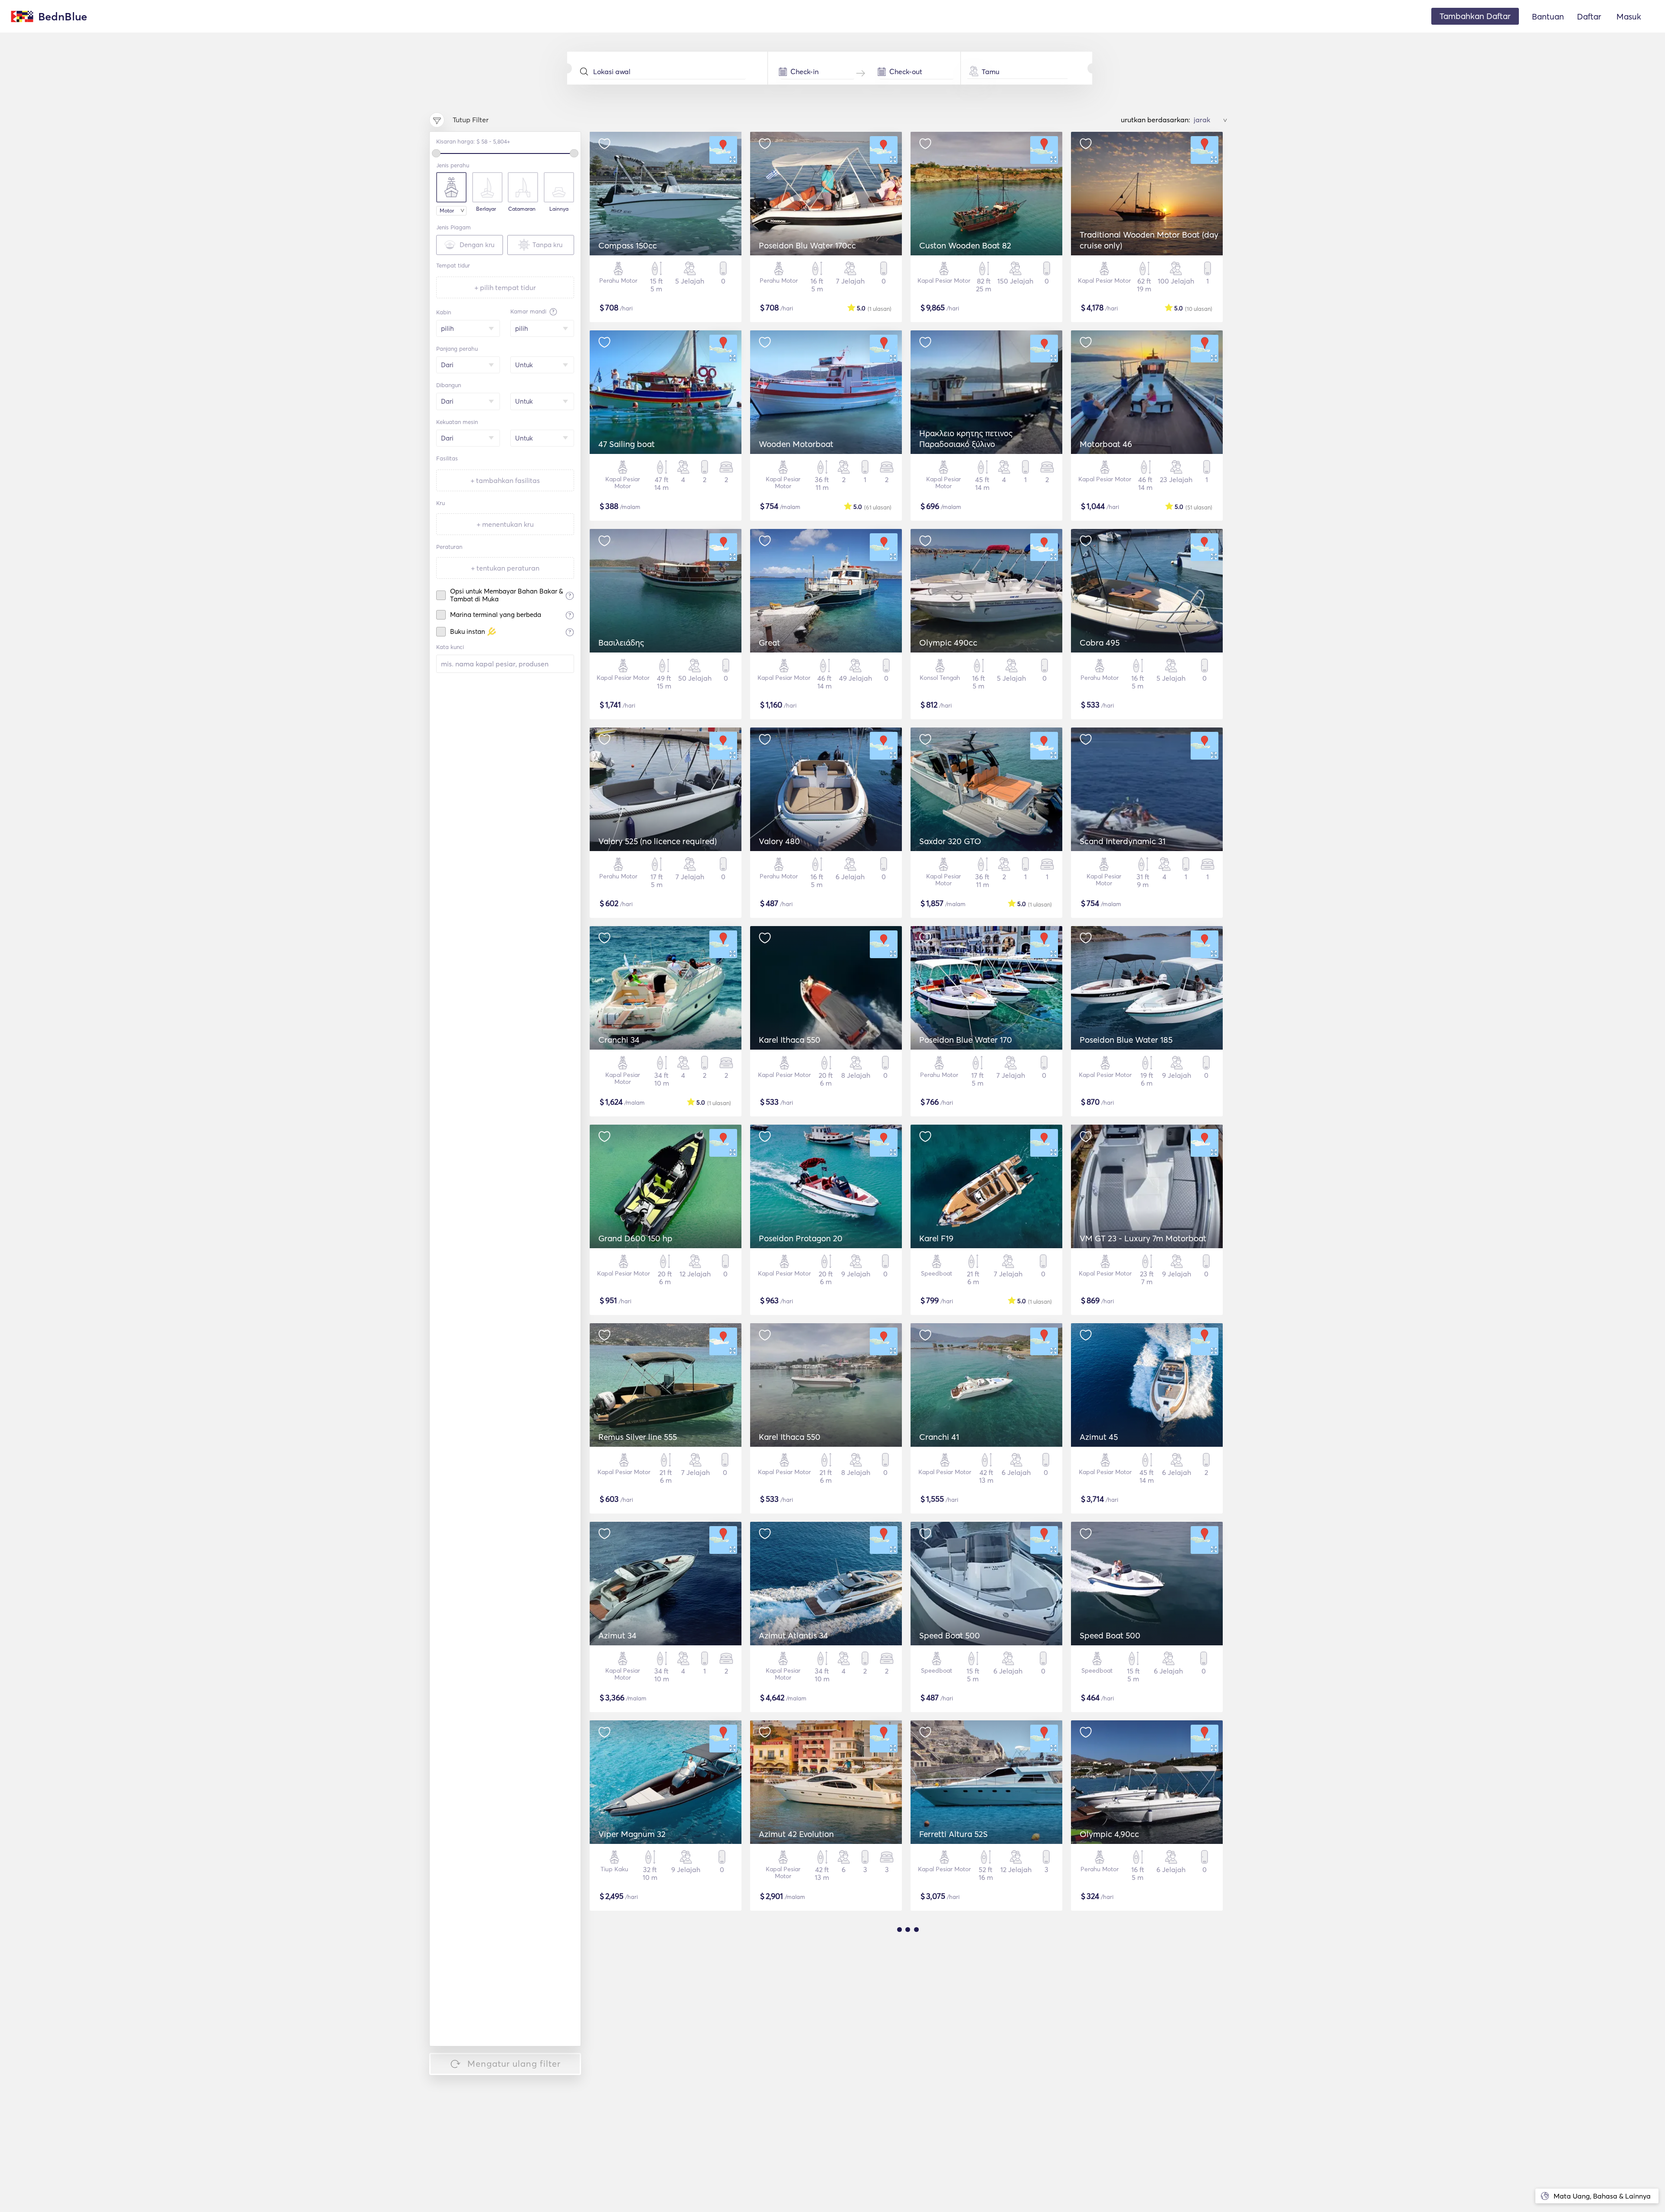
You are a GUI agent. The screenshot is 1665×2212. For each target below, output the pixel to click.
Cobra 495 (1100, 643)
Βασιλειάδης (621, 643)
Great (769, 643)
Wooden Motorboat (796, 444)
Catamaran (522, 209)
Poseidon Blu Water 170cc (807, 245)
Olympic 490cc (948, 643)
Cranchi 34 (619, 1040)
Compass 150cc (628, 245)
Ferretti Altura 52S (953, 1834)
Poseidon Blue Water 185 (1126, 1040)
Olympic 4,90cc (1109, 1834)
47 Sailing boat (627, 444)
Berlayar (486, 209)
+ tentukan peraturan (505, 568)
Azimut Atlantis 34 (793, 1635)
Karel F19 (936, 1238)
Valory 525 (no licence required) (658, 841)
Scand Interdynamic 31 (1123, 841)
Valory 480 (779, 841)
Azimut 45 (1099, 1437)
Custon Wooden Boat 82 (965, 245)
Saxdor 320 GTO (950, 841)
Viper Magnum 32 (632, 1834)
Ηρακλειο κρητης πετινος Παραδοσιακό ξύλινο (966, 439)
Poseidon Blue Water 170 (966, 1040)
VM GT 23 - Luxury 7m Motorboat (1143, 1238)
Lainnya (559, 209)
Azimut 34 (617, 1635)
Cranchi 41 (939, 1437)
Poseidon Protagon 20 (801, 1238)
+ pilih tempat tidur (505, 287)
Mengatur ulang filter (514, 2064)
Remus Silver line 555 (638, 1437)
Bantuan (1548, 16)
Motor (447, 210)
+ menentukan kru (505, 524)
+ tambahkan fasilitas (505, 480)
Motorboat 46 (1106, 444)
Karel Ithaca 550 (790, 1040)
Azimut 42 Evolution (796, 1834)
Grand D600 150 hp (635, 1238)
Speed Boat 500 (950, 1635)
